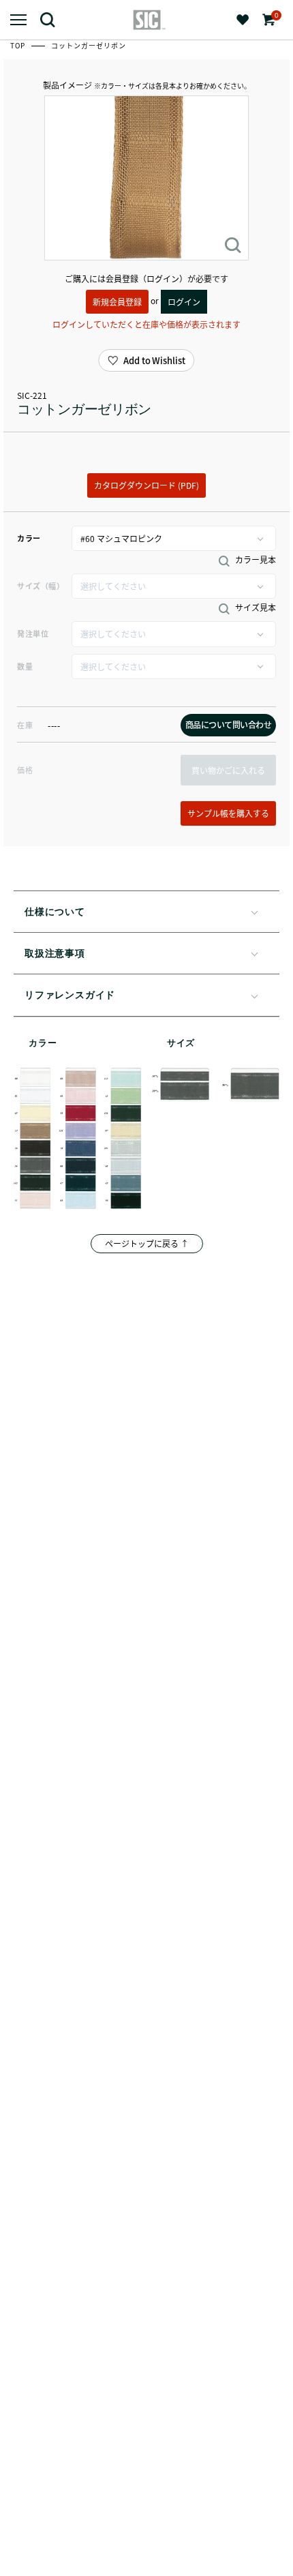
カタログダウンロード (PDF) (146, 485)
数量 (25, 666)
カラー (29, 538)
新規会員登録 (117, 302)
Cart (275, 15)
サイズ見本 (255, 608)
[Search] (53, 19)
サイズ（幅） (41, 586)
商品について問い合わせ (229, 724)
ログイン (184, 302)
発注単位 (33, 633)
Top (19, 45)
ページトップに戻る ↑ (147, 1243)
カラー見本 (255, 560)
